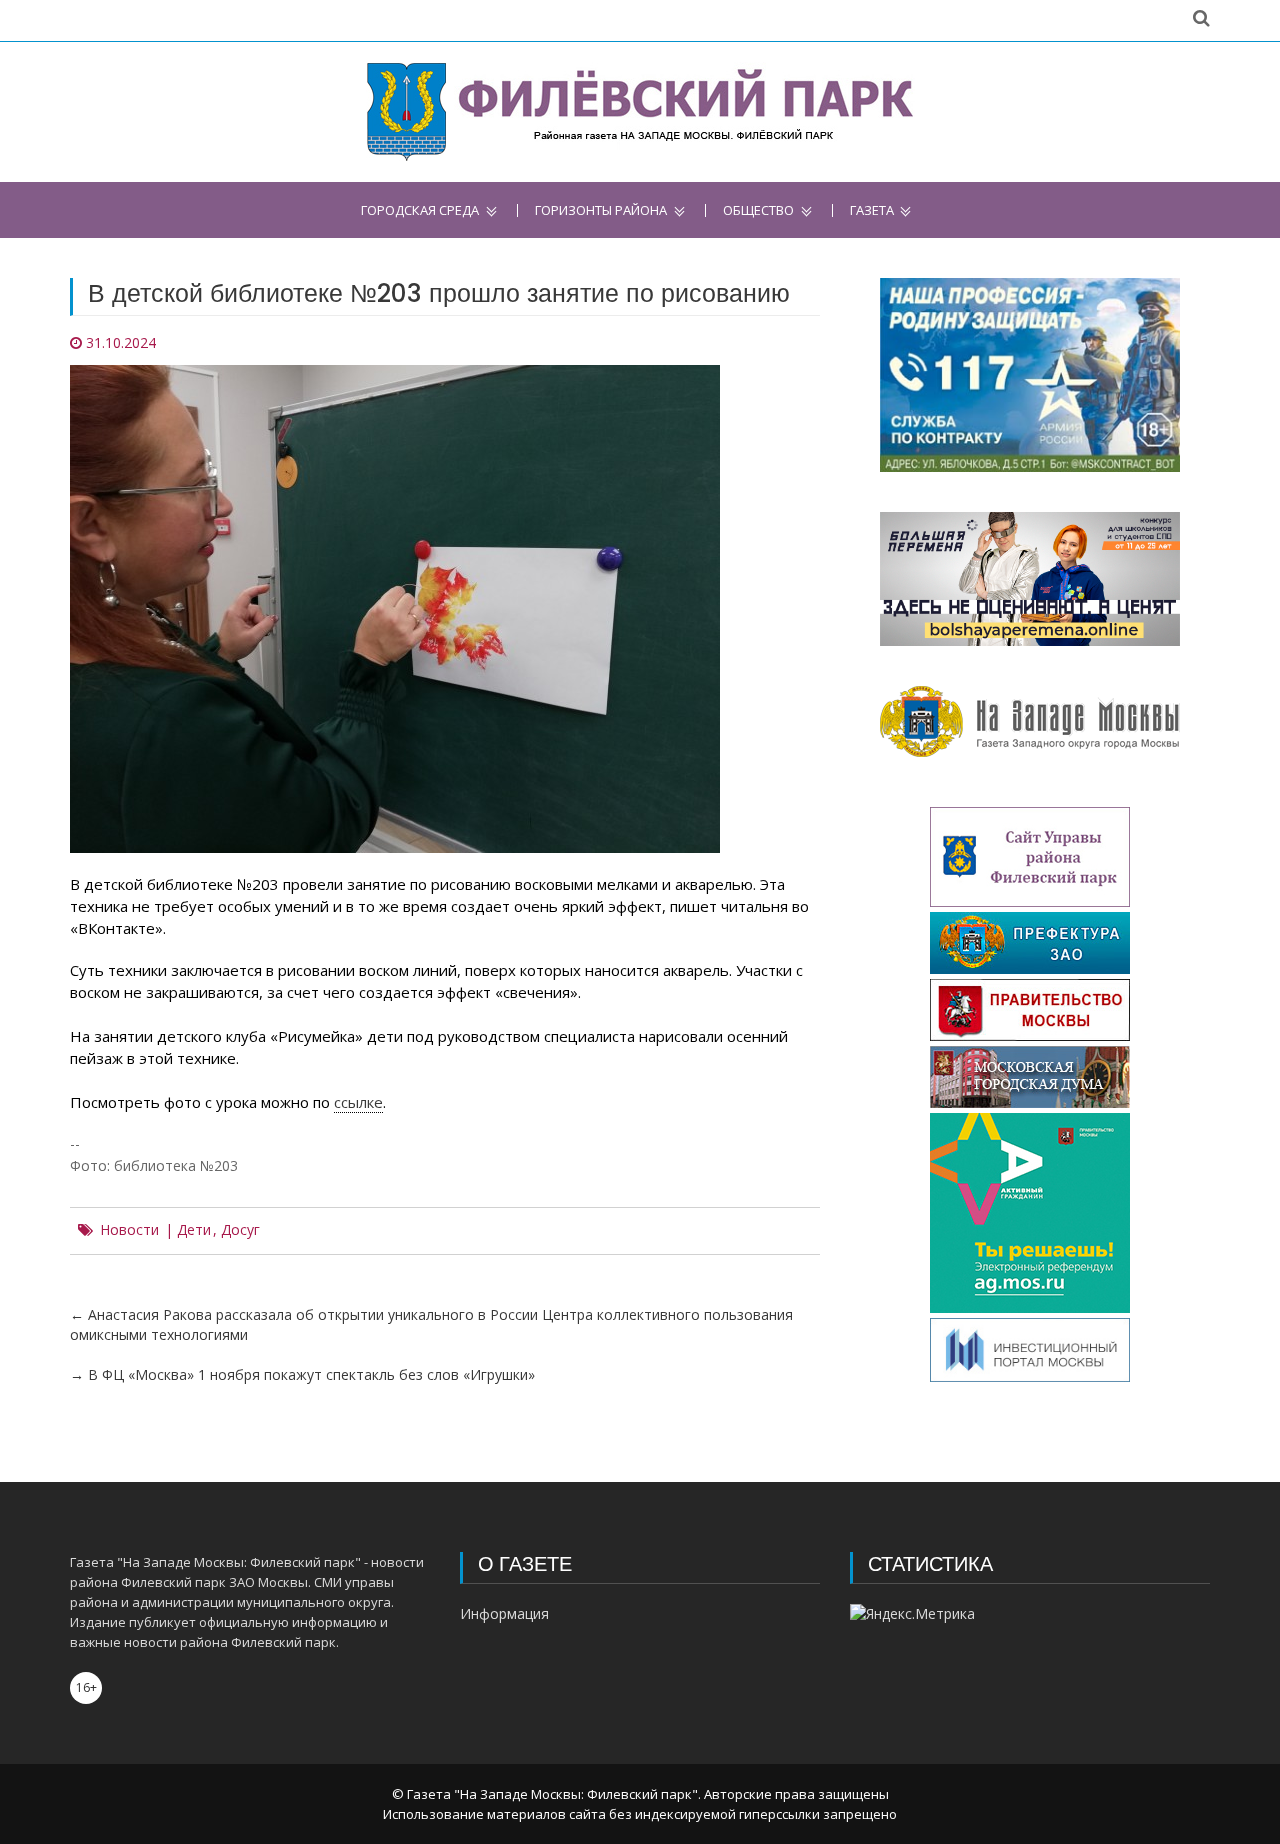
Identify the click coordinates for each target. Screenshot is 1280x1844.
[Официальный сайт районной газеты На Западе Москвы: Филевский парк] (640, 112)
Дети (194, 1230)
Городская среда (420, 210)
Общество (758, 210)
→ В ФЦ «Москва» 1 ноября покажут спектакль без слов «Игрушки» (302, 1374)
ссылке (358, 1102)
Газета (872, 210)
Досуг (240, 1230)
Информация (504, 1613)
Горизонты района (601, 210)
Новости (129, 1230)
